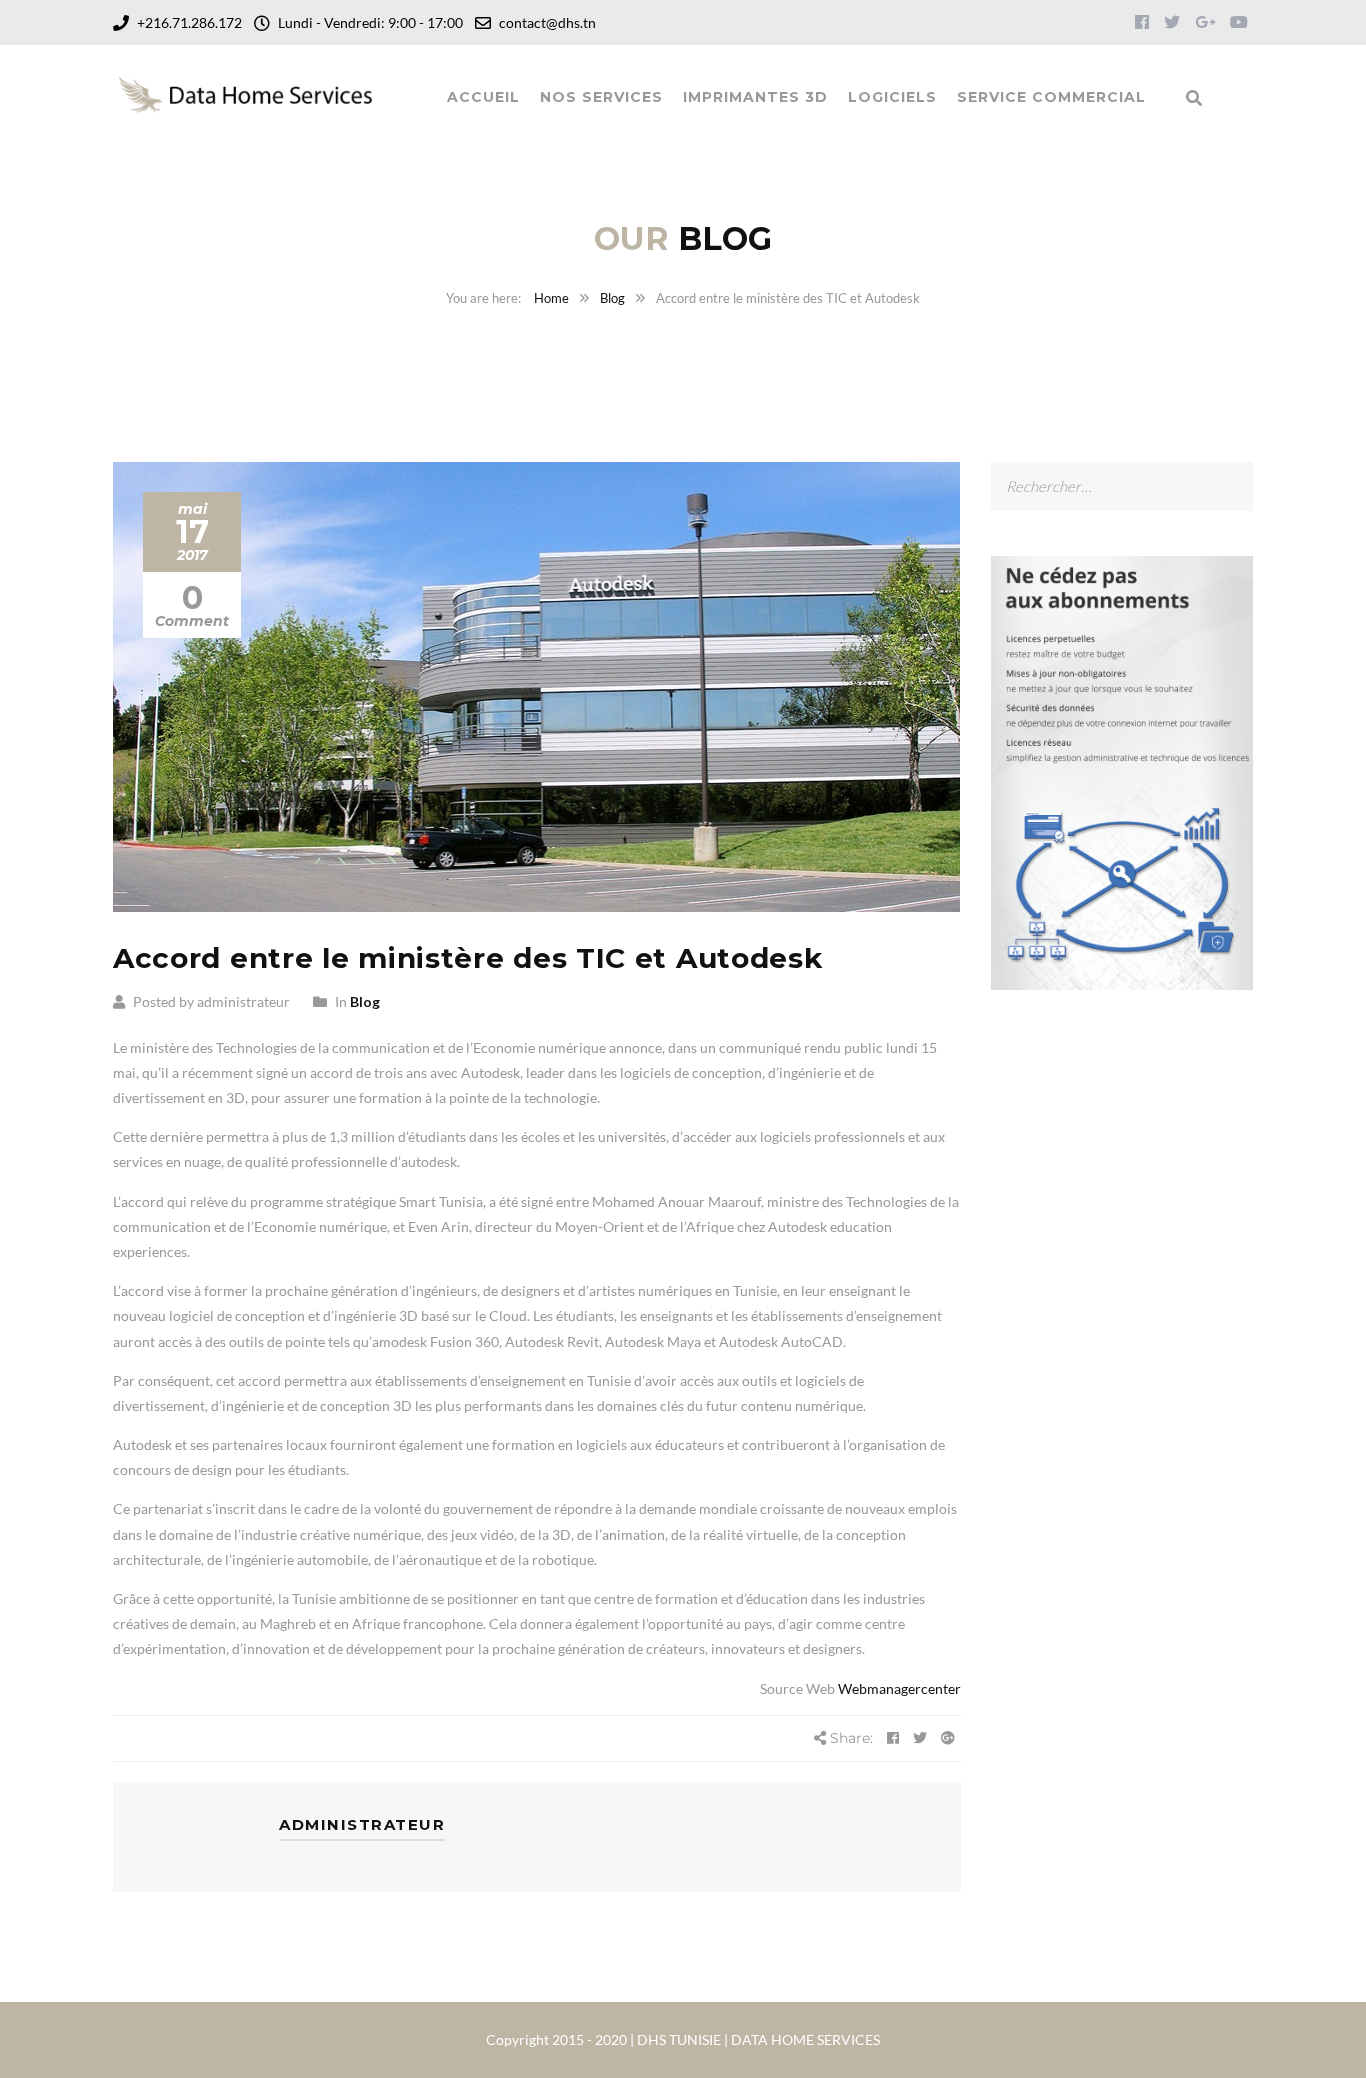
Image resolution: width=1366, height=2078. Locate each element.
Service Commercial (1051, 97)
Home (551, 298)
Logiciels (892, 97)
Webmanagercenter (899, 1688)
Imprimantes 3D (755, 97)
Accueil (483, 97)
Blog (612, 298)
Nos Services (601, 97)
